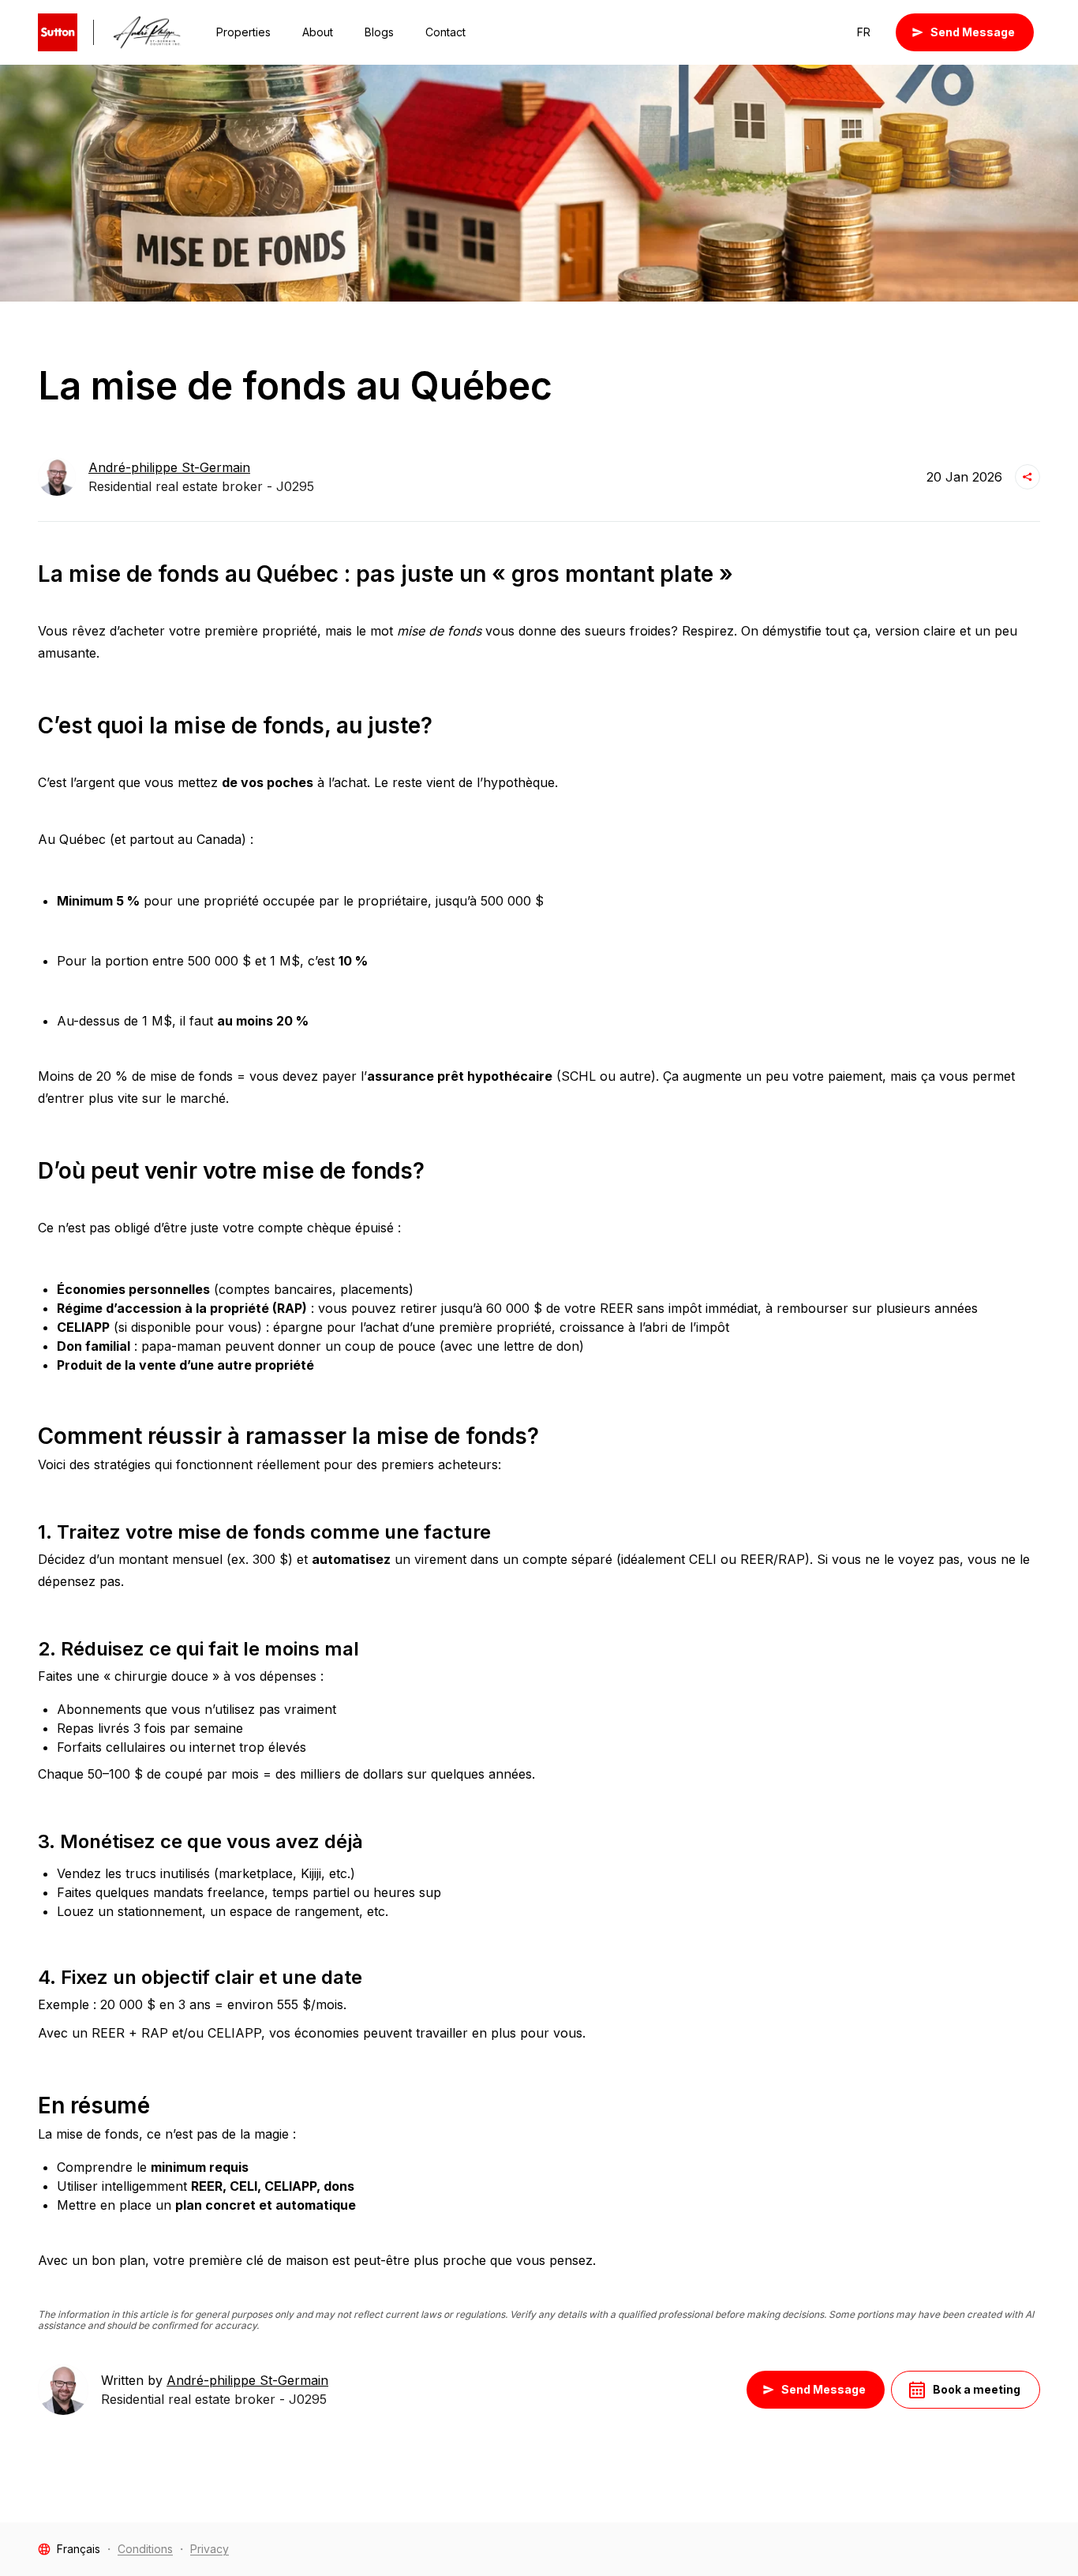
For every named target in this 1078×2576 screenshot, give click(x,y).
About (318, 32)
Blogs (379, 32)
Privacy (210, 2549)
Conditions (145, 2549)
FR (864, 32)
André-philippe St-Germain (247, 2380)
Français (79, 2549)
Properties (243, 32)
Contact (445, 32)
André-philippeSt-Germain (169, 467)
